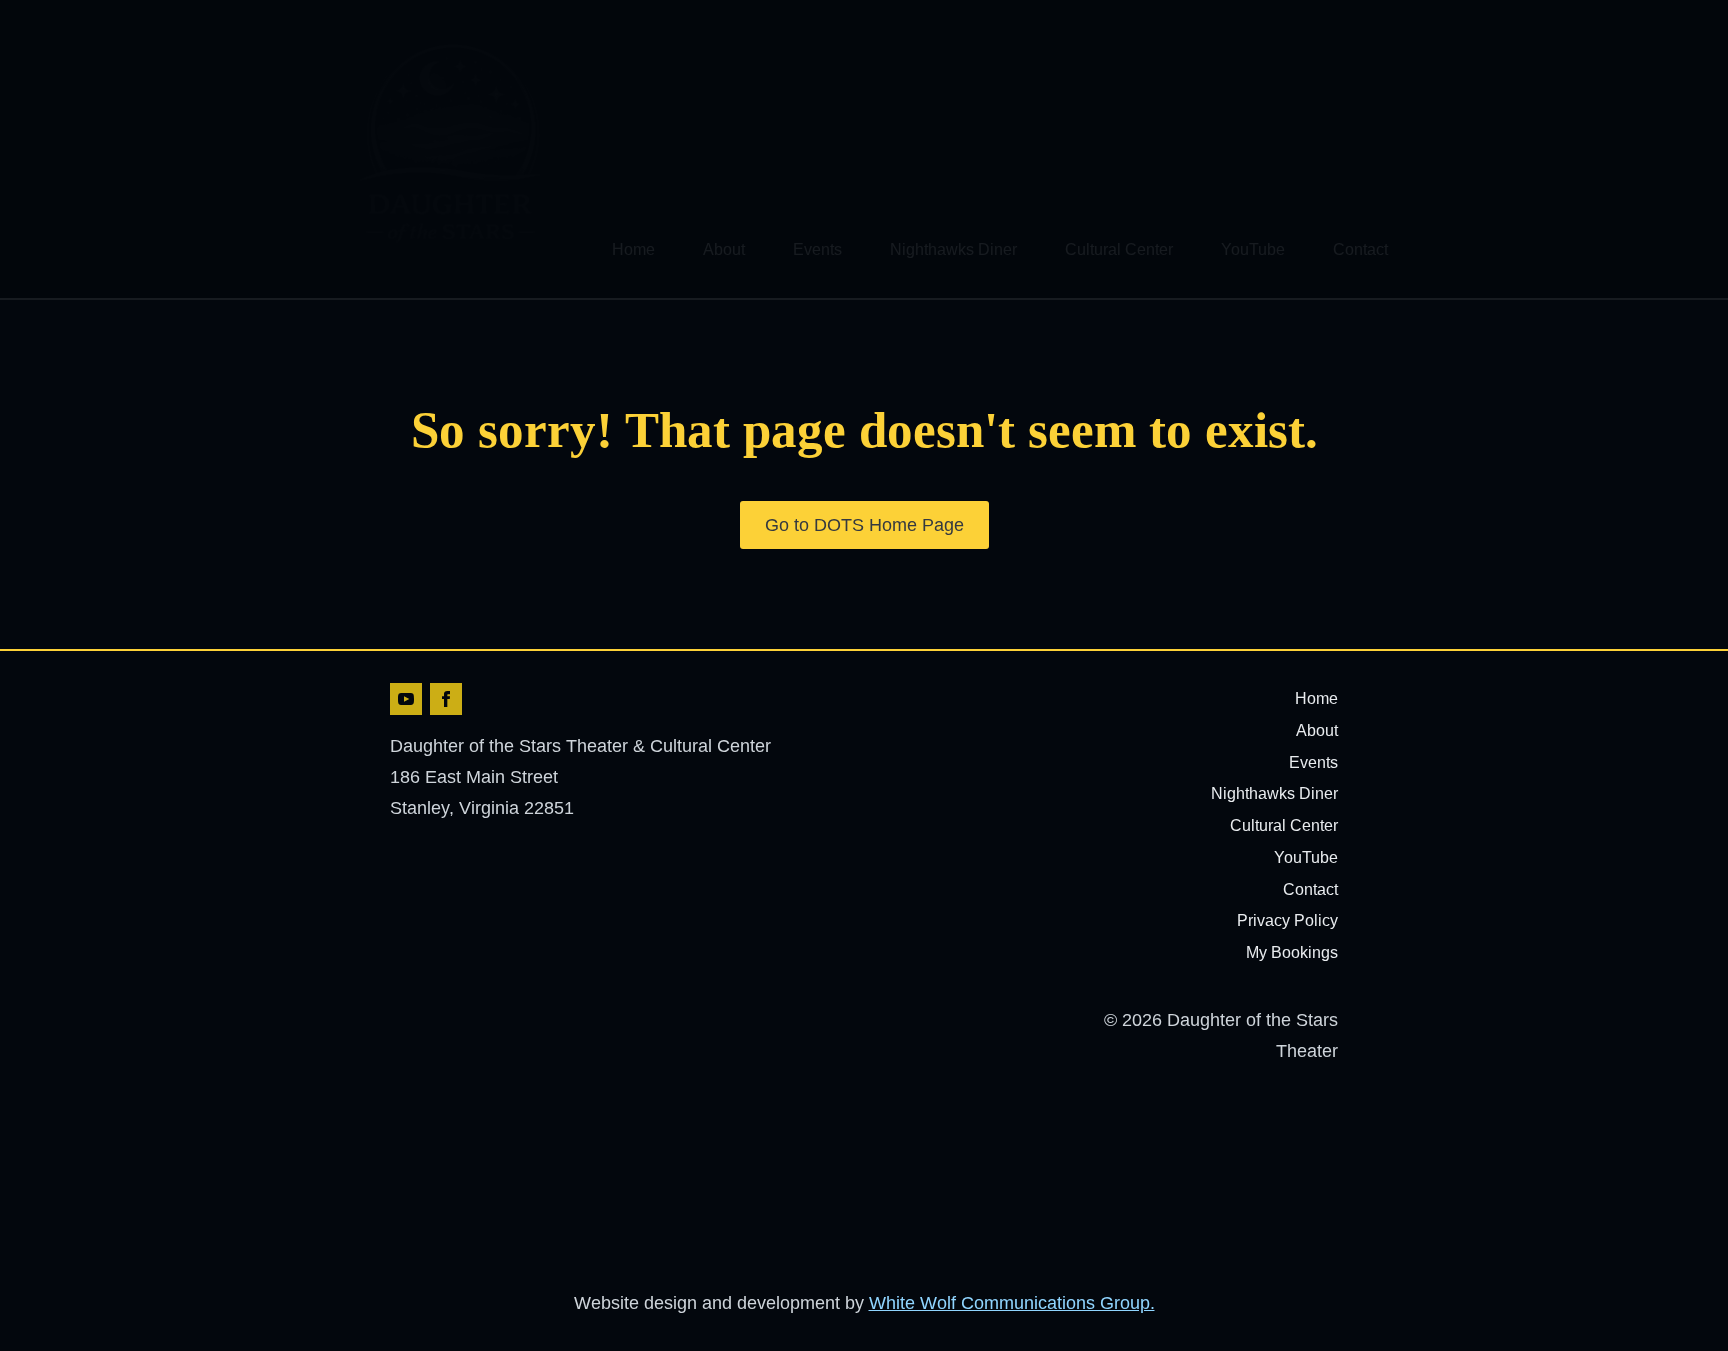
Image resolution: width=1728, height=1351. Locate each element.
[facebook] (446, 699)
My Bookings (1292, 952)
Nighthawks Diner (953, 249)
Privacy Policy (1287, 920)
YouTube (1253, 249)
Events (817, 249)
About (724, 249)
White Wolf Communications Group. (1012, 1303)
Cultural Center (1119, 249)
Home (633, 249)
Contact (1360, 249)
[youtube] (406, 699)
